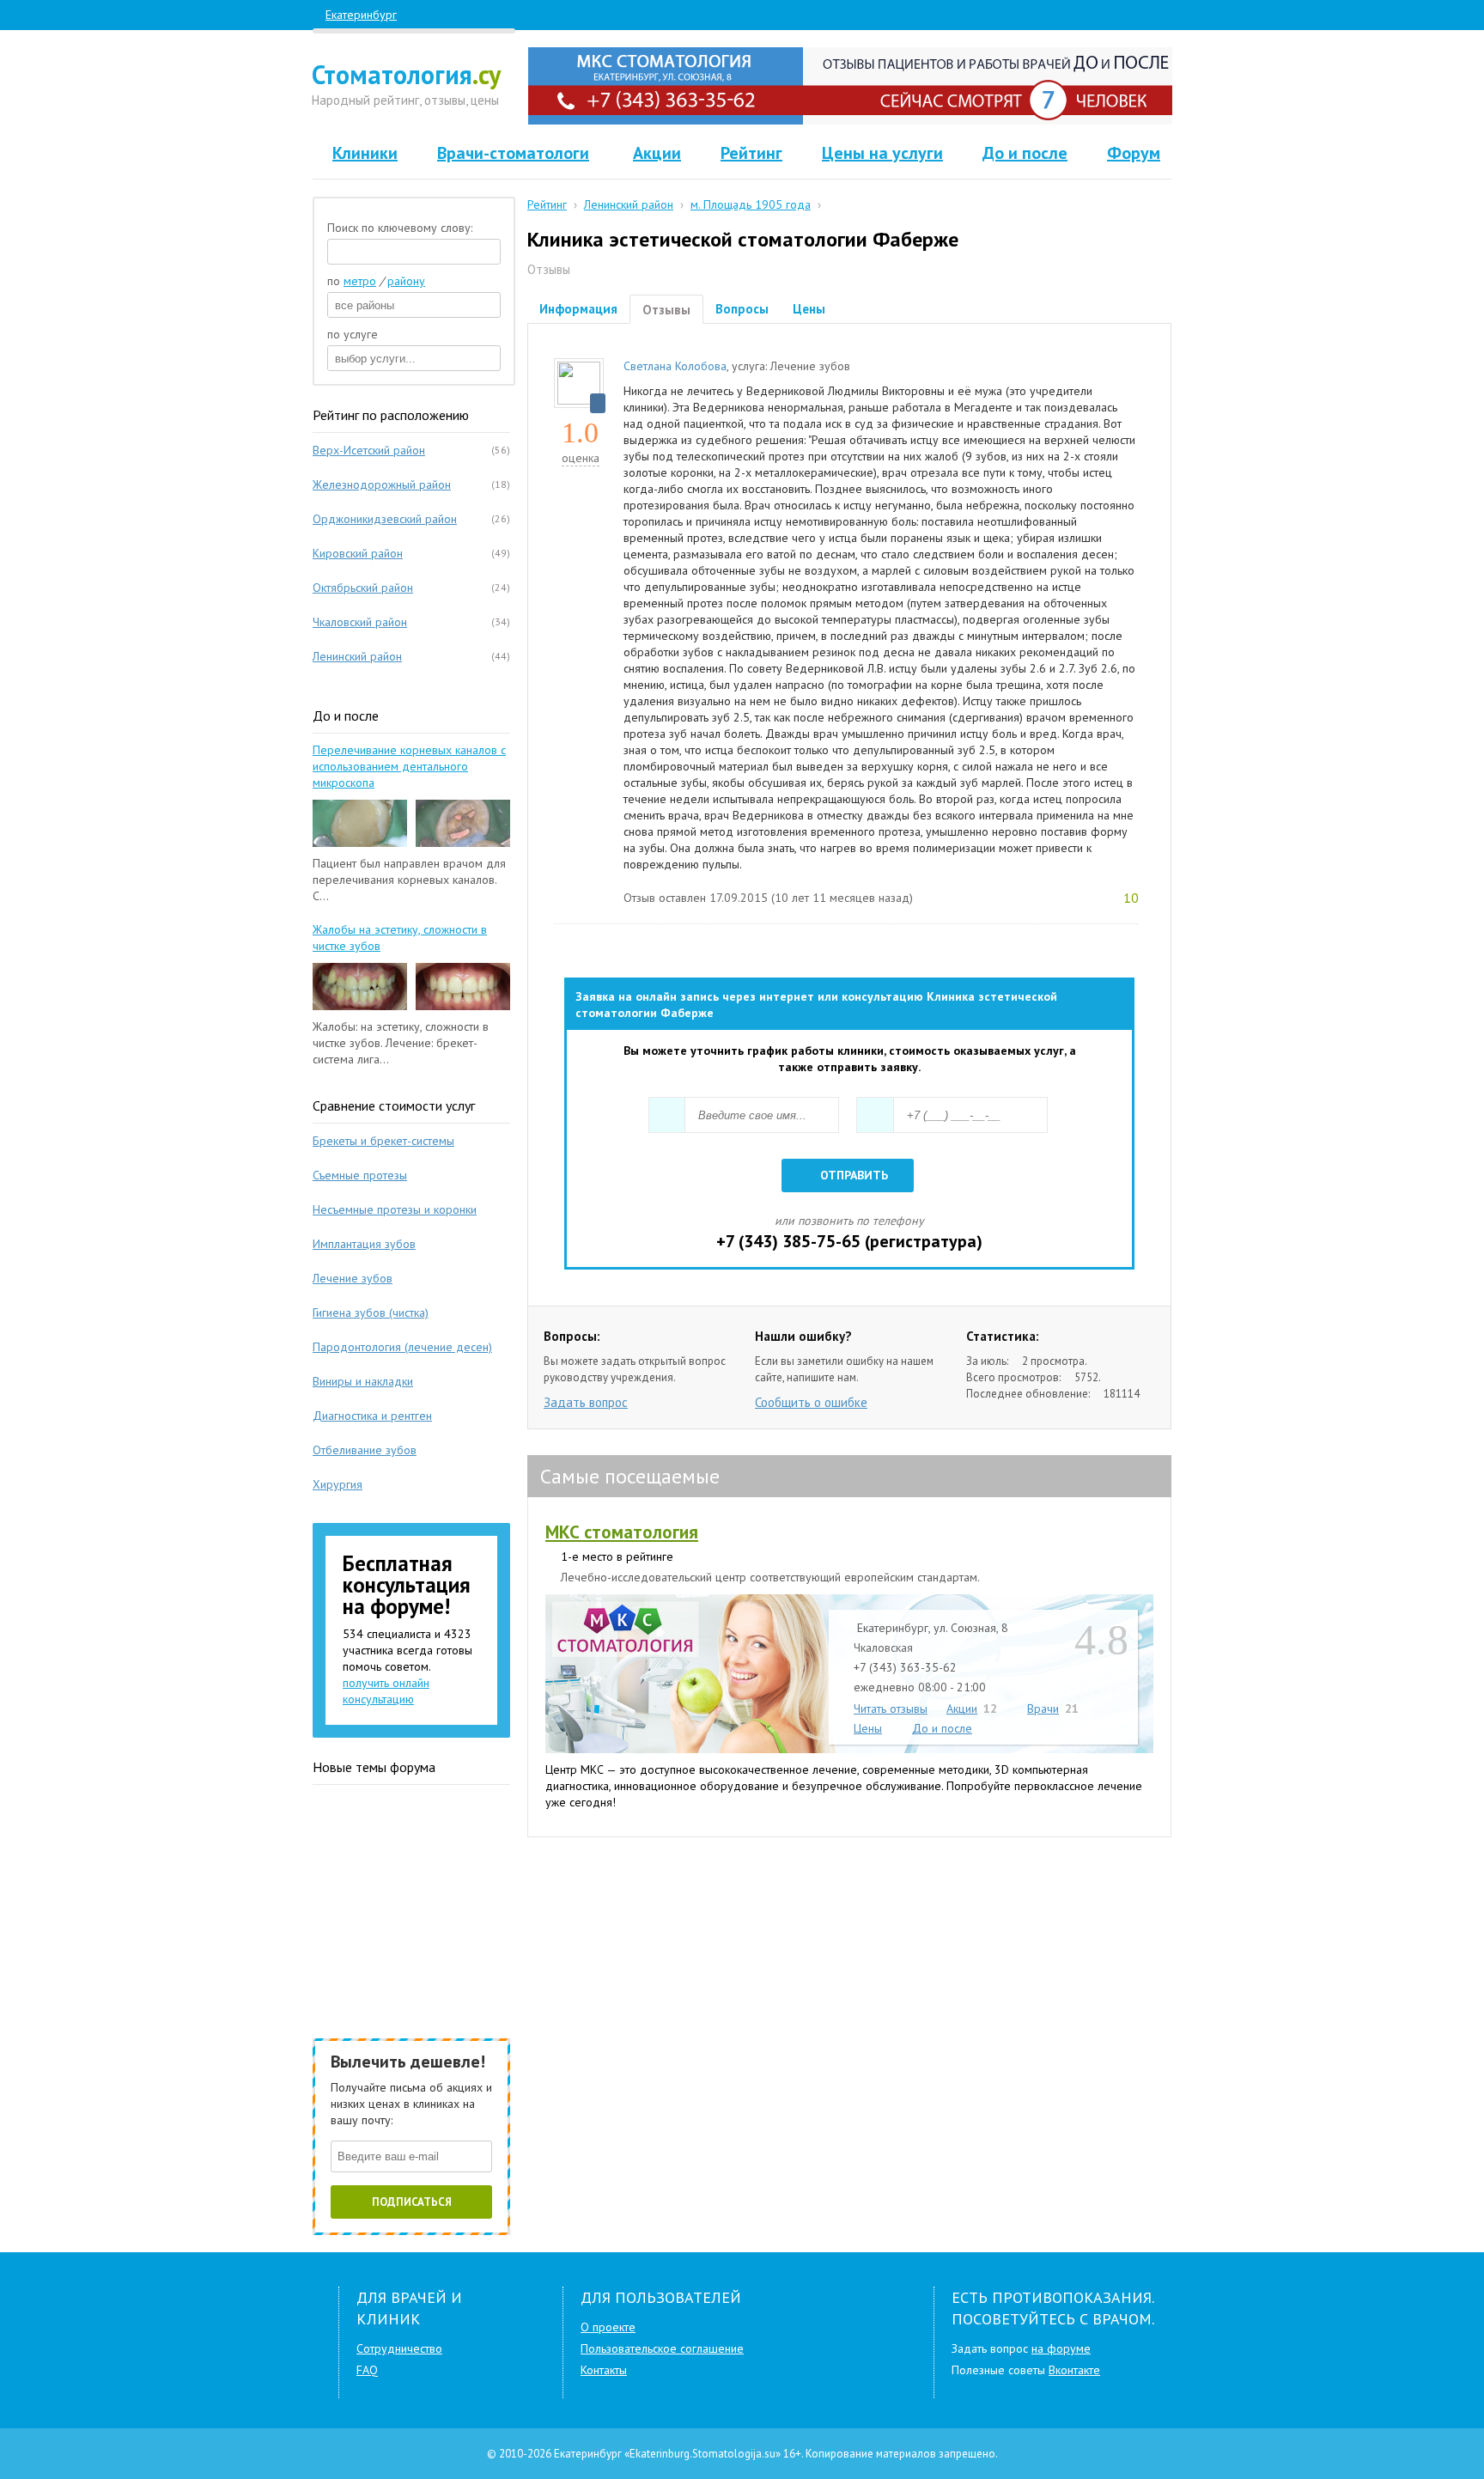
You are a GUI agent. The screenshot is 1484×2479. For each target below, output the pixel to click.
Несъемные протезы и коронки (395, 1209)
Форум (1134, 153)
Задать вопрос (586, 1402)
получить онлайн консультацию (386, 1691)
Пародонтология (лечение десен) (402, 1347)
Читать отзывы (891, 1708)
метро (360, 281)
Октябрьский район (363, 588)
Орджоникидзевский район (385, 519)
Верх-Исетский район (369, 450)
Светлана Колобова (675, 366)
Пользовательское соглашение (662, 2348)
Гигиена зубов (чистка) (371, 1313)
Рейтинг (751, 153)
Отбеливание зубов (365, 1450)
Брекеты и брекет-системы (383, 1141)
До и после (1025, 153)
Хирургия (338, 1484)
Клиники (365, 153)
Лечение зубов (353, 1278)
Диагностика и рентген (372, 1416)
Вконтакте (1074, 2370)
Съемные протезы (360, 1175)
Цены (809, 309)
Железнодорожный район (382, 484)
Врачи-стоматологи (513, 153)
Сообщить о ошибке (811, 1402)
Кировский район (358, 553)
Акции (657, 153)
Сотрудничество (399, 2348)
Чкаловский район (360, 622)
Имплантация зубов (364, 1244)
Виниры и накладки (363, 1381)
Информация (578, 309)
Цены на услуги (882, 153)
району (406, 281)
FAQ (367, 2370)
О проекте (608, 2327)
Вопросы (742, 309)
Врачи (1043, 1708)
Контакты (604, 2370)
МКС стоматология (622, 1532)
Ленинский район (357, 656)
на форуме (1061, 2348)
